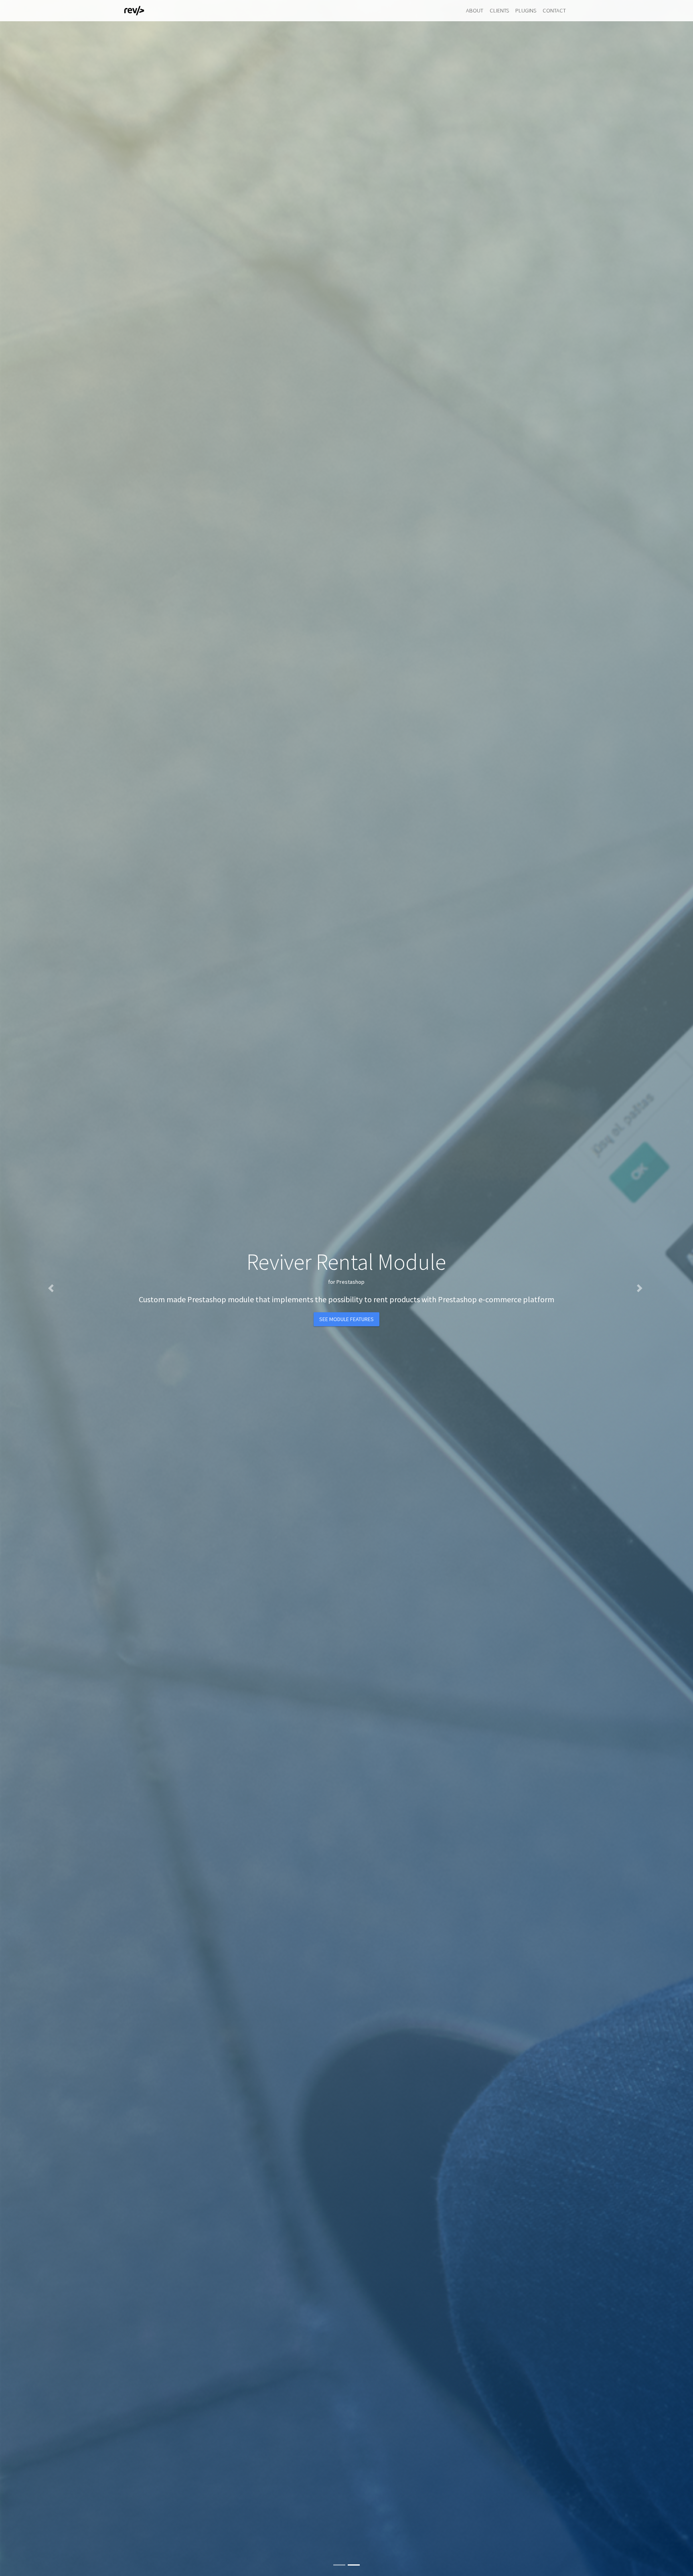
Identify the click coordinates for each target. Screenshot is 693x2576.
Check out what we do (346, 1309)
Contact (554, 10)
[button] (52, 1288)
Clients (499, 10)
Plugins (526, 10)
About (475, 10)
